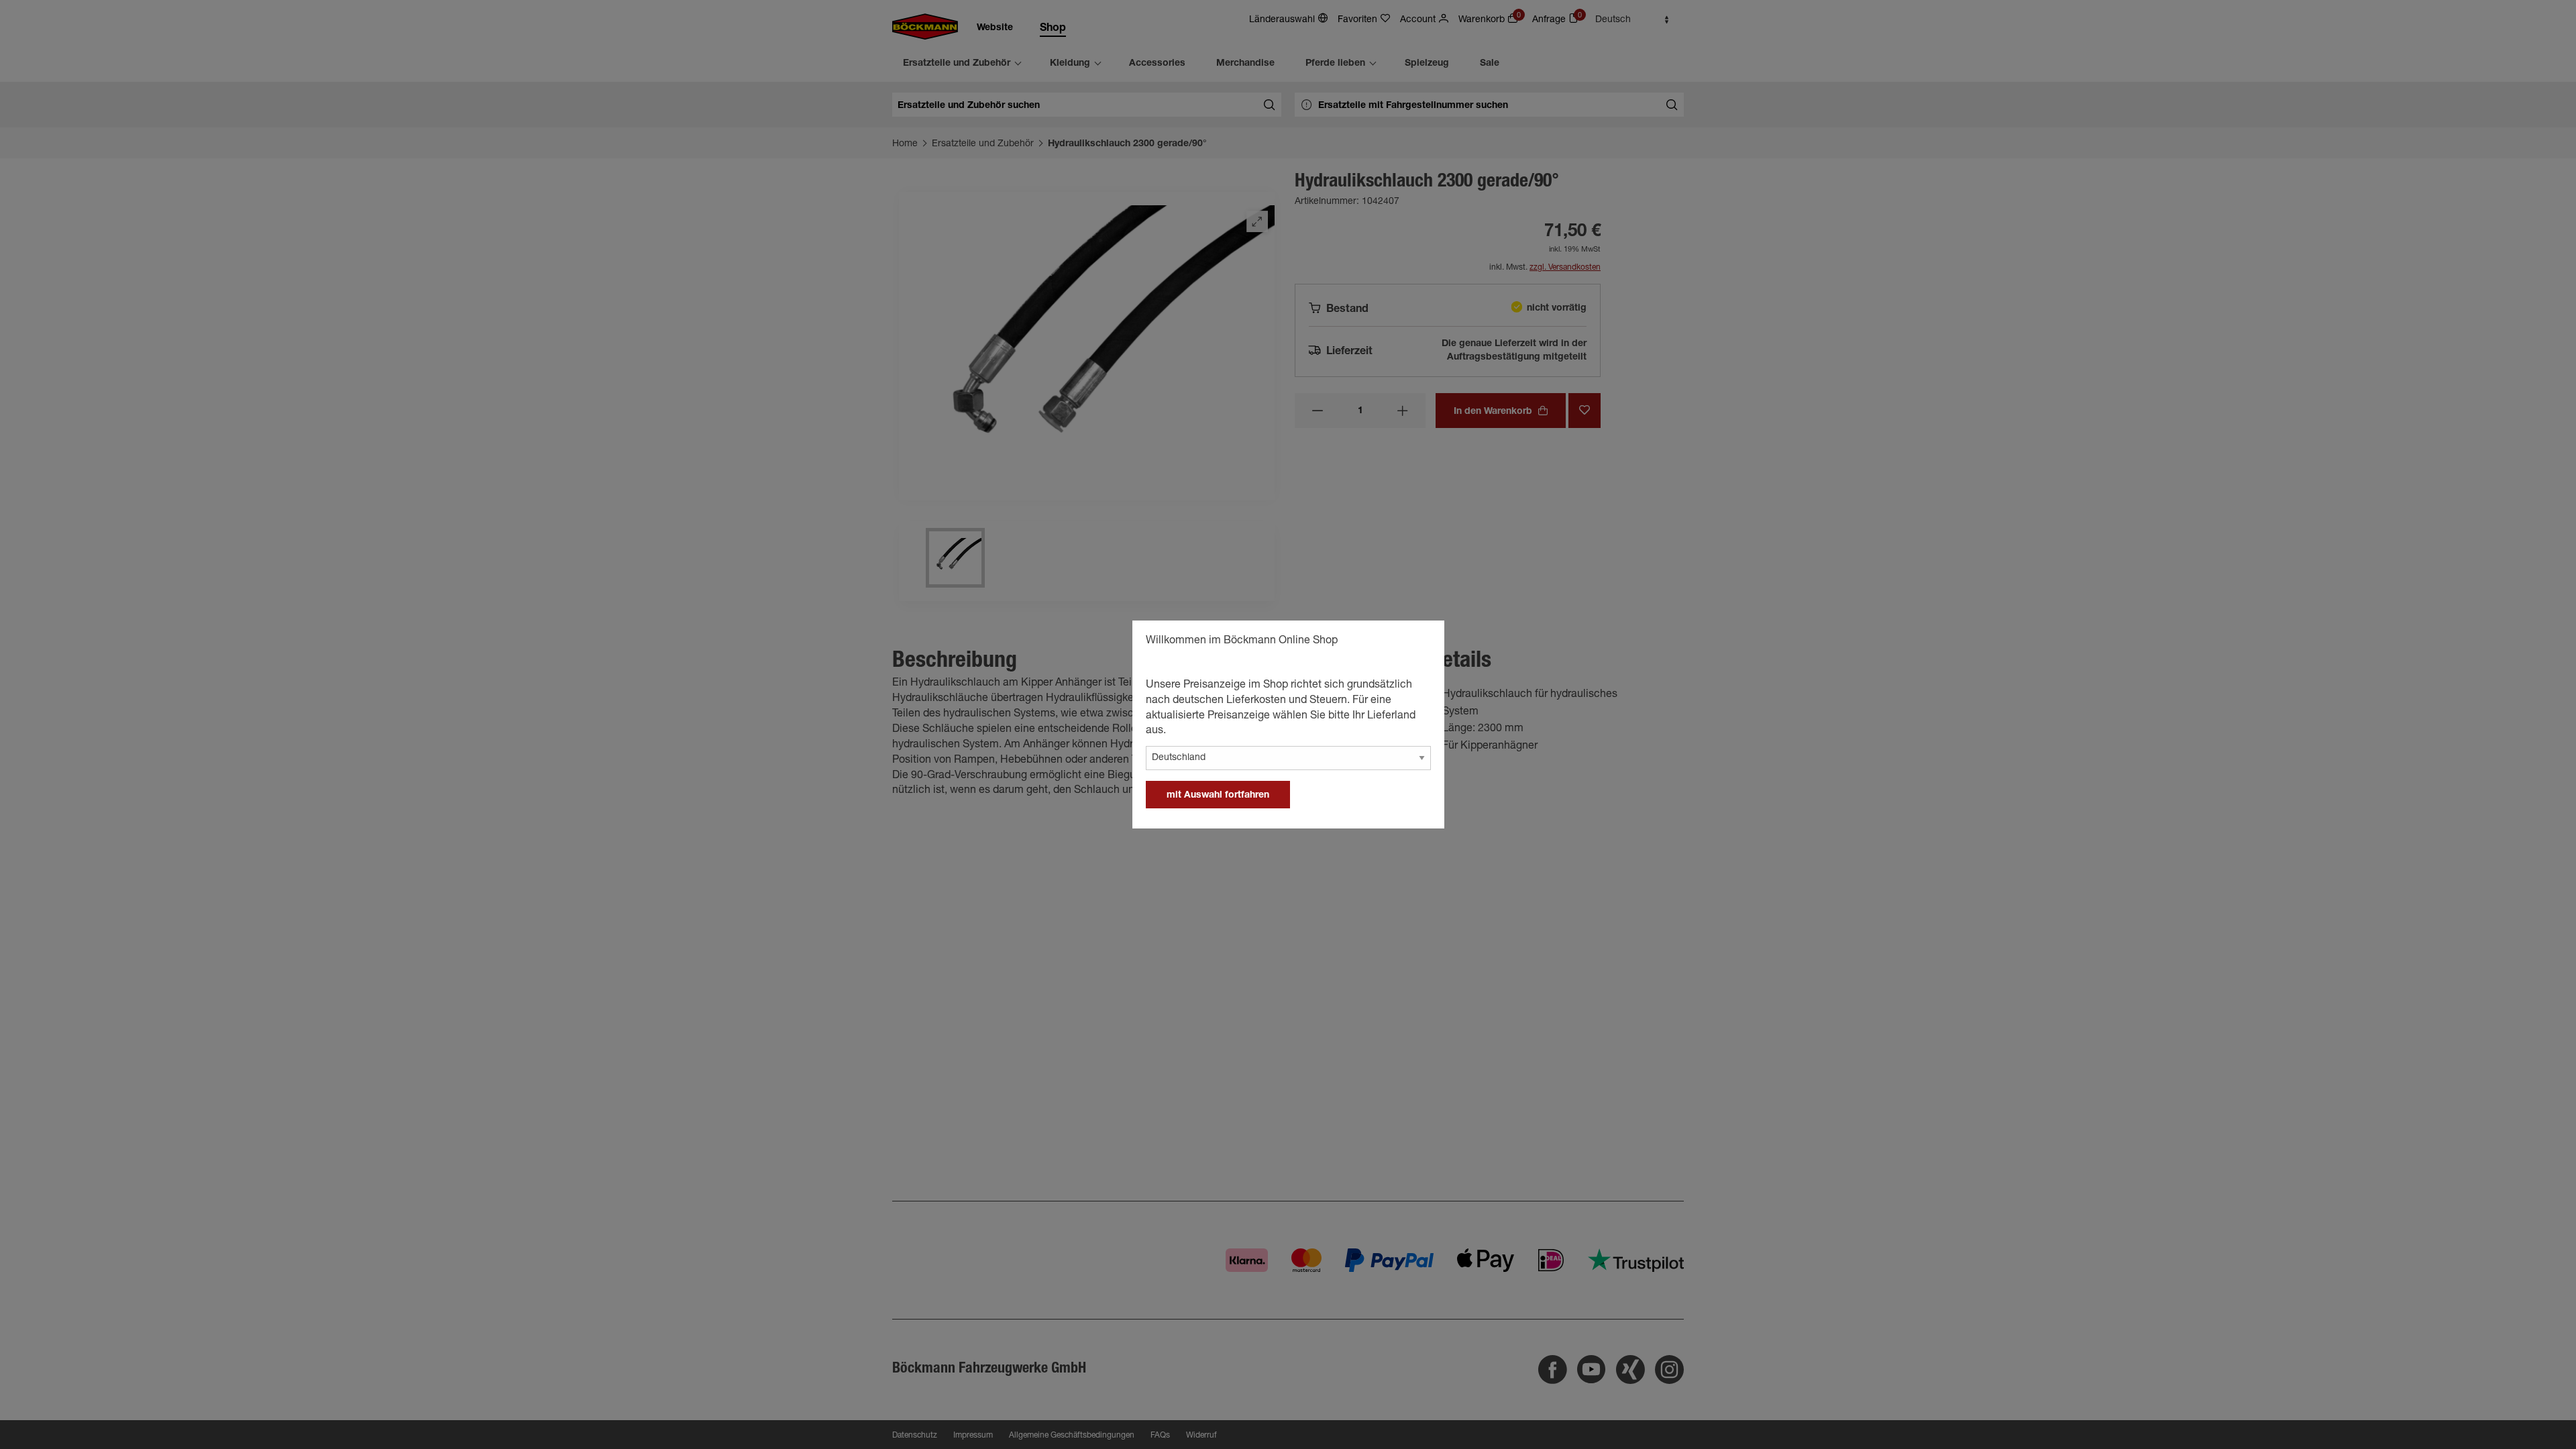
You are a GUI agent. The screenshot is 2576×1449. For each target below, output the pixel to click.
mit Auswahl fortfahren (1218, 796)
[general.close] (1421, 643)
